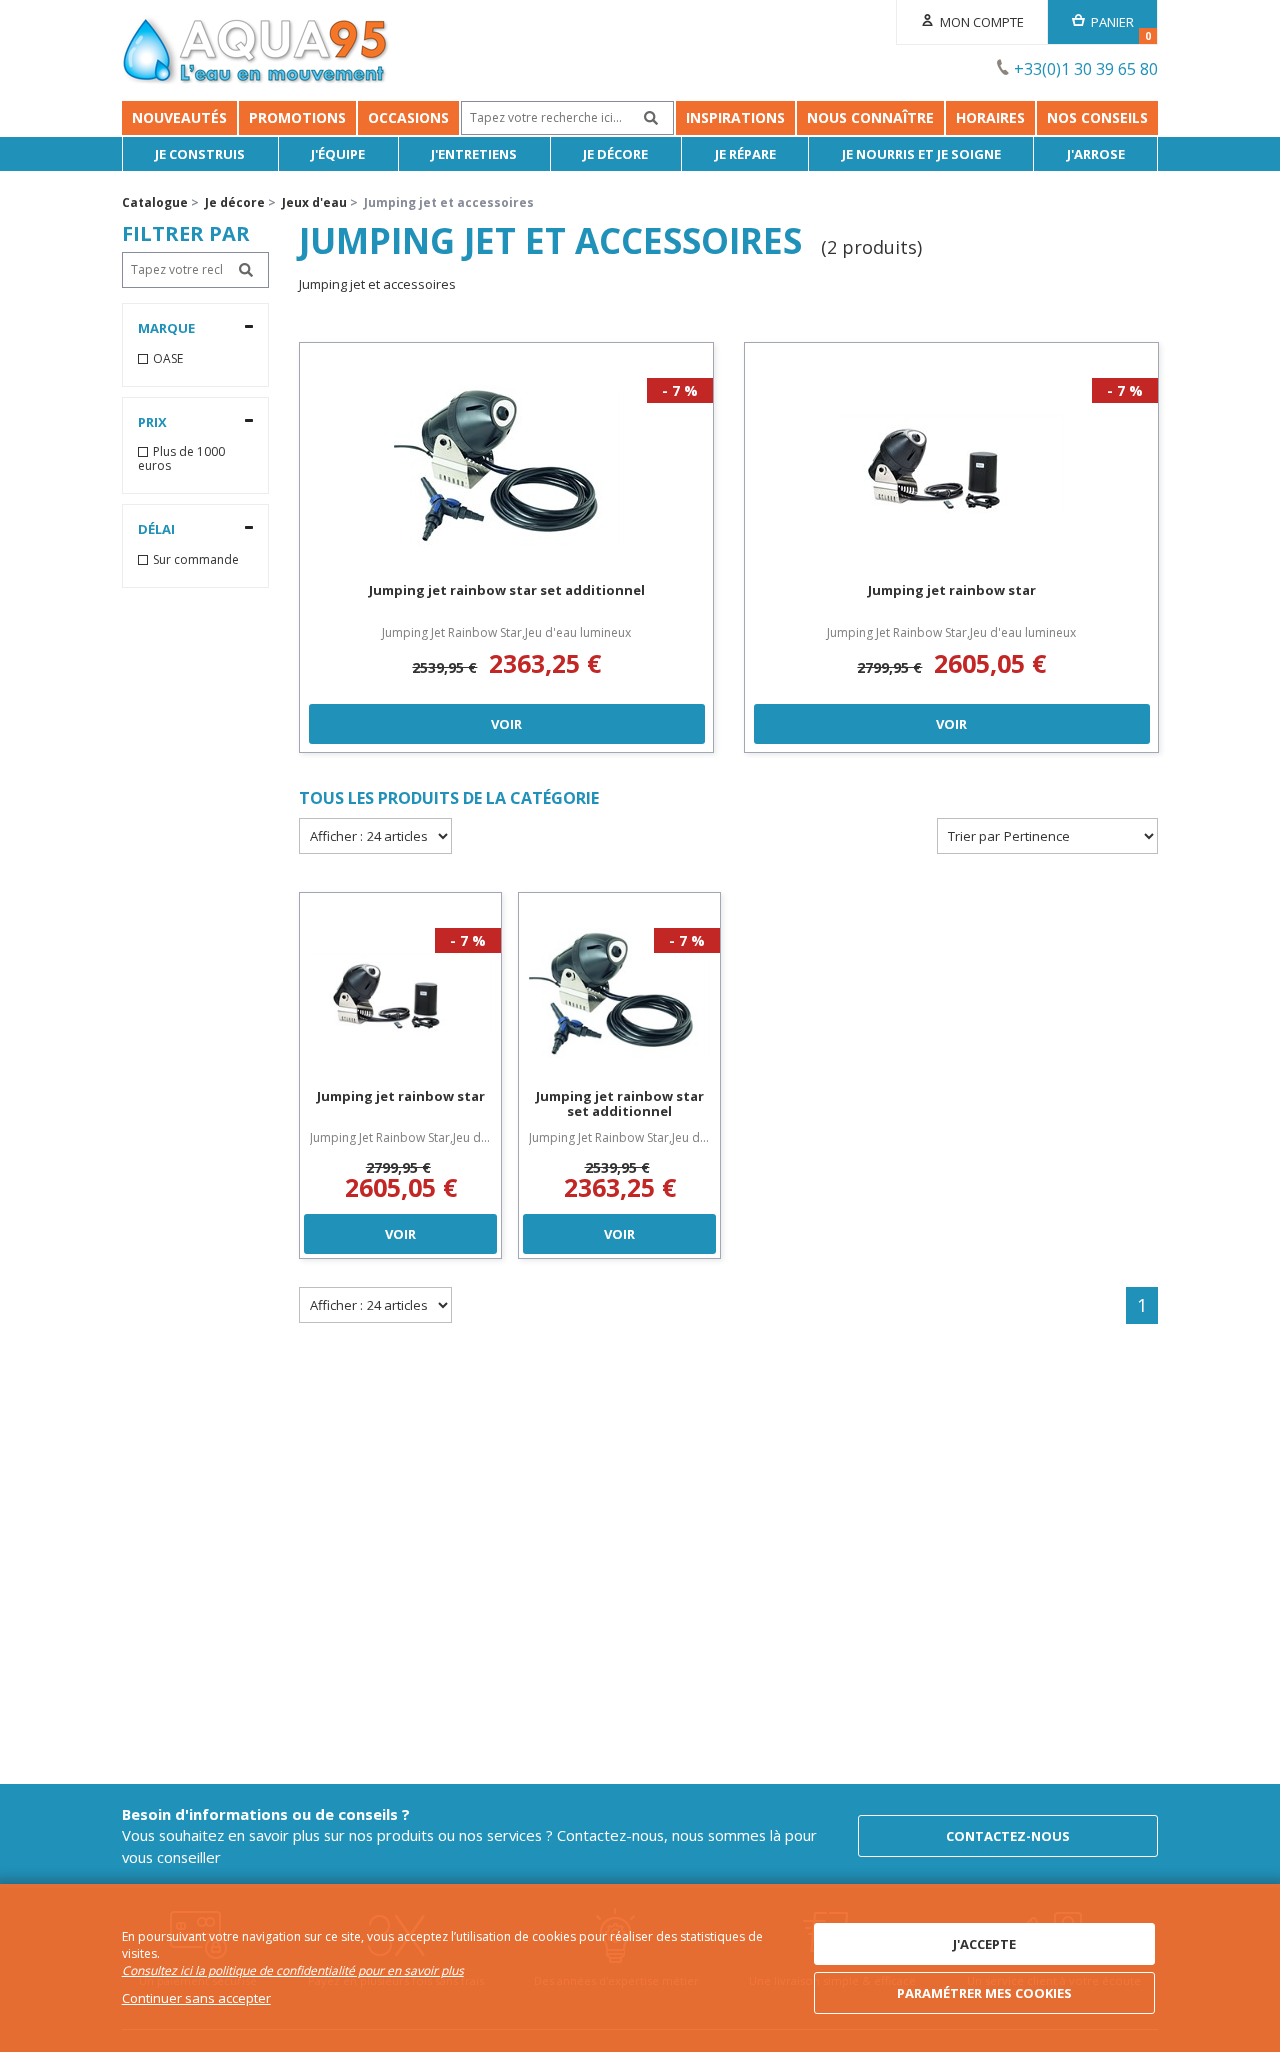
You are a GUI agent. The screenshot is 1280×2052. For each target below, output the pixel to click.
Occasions (408, 117)
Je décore (615, 154)
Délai (156, 529)
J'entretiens (474, 154)
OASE (168, 359)
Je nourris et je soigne (921, 154)
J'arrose (1096, 154)
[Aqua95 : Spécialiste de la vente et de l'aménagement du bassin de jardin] (256, 53)
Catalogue (155, 202)
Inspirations (735, 117)
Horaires (990, 117)
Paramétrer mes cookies (984, 1993)
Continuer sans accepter (196, 1998)
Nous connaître (870, 117)
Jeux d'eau (314, 202)
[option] (506, 547)
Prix (152, 422)
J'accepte (984, 1944)
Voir (506, 724)
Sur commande (196, 560)
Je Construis (200, 154)
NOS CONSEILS (1097, 117)
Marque (166, 328)
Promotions (297, 117)
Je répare (745, 154)
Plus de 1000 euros (181, 459)
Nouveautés (179, 117)
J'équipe (338, 154)
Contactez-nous (1008, 1836)
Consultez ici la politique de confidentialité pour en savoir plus (293, 1970)
